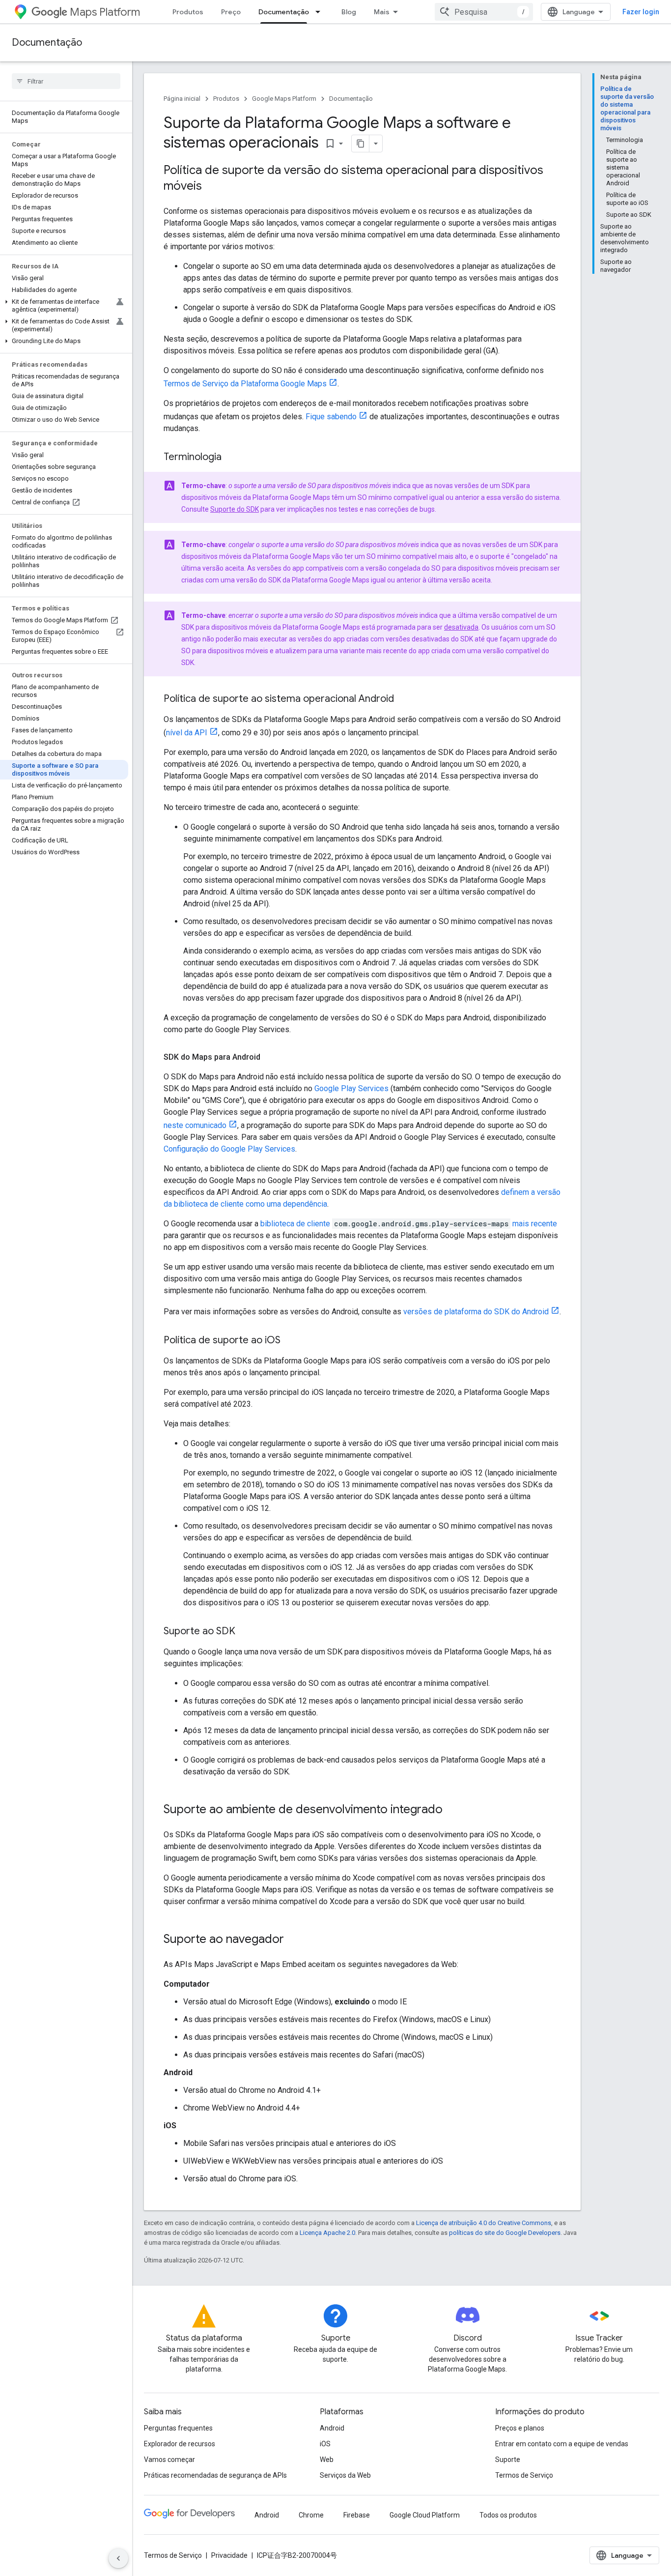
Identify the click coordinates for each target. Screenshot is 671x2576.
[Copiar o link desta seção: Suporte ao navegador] (294, 1940)
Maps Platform (105, 12)
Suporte (508, 2460)
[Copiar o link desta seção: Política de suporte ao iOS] (290, 1341)
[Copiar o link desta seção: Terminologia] (231, 458)
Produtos (188, 12)
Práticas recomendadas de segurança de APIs (215, 2475)
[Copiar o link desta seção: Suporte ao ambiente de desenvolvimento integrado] (452, 1810)
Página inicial (182, 99)
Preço (231, 12)
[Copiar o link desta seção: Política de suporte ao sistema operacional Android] (404, 699)
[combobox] (484, 12)
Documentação (284, 12)
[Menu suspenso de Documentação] (321, 12)
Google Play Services (351, 1088)
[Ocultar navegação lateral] (118, 2558)
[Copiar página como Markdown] (361, 144)
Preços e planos (520, 2428)
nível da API (187, 733)
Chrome (311, 2515)
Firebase (357, 2515)
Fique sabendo (331, 417)
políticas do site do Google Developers (505, 2233)
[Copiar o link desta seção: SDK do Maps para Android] (270, 1057)
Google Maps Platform (284, 99)
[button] (64, 306)
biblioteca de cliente (295, 1224)
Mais (382, 12)
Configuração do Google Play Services (229, 1149)
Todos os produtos (508, 2515)
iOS (325, 2444)
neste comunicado (195, 1125)
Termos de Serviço (524, 2475)
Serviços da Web (345, 2475)
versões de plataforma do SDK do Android (476, 1312)
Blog (349, 12)
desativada (461, 627)
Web (327, 2460)
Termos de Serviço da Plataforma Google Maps (245, 384)
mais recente (535, 1224)
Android (332, 2428)
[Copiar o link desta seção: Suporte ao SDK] (245, 1632)
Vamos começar (169, 2460)
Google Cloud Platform (425, 2515)
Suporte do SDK (235, 509)
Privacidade (229, 2555)
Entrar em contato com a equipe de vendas (562, 2444)
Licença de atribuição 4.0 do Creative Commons (484, 2223)
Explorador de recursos (180, 2444)
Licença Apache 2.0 (327, 2233)
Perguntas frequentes (178, 2428)
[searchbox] (66, 81)
